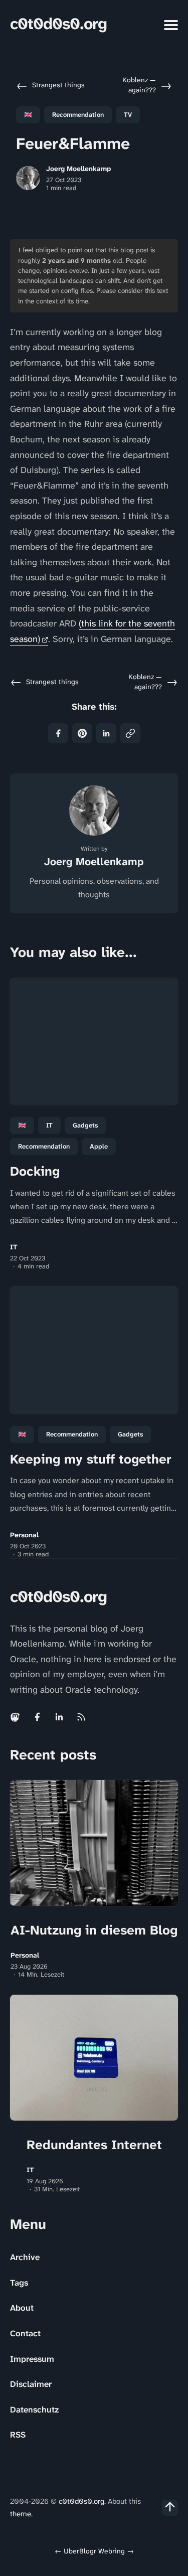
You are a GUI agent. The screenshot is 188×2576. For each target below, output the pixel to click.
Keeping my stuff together (91, 1459)
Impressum (32, 2359)
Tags (19, 2283)
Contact (25, 2333)
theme (21, 2514)
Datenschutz (34, 2409)
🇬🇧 (28, 115)
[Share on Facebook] (58, 733)
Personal (24, 1535)
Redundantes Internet (94, 2145)
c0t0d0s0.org (58, 24)
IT (49, 1125)
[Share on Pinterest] (82, 733)
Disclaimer (31, 2384)
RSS (18, 2435)
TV (128, 115)
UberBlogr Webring (94, 2551)
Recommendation (78, 115)
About (22, 2308)
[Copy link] (130, 733)
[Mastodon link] (16, 1717)
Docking (35, 1171)
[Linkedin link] (59, 1717)
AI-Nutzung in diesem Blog (94, 1930)
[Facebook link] (37, 1717)
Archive (25, 2257)
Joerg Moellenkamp (78, 169)
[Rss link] (81, 1717)
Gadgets (85, 1125)
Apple (99, 1146)
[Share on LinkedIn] (106, 733)
